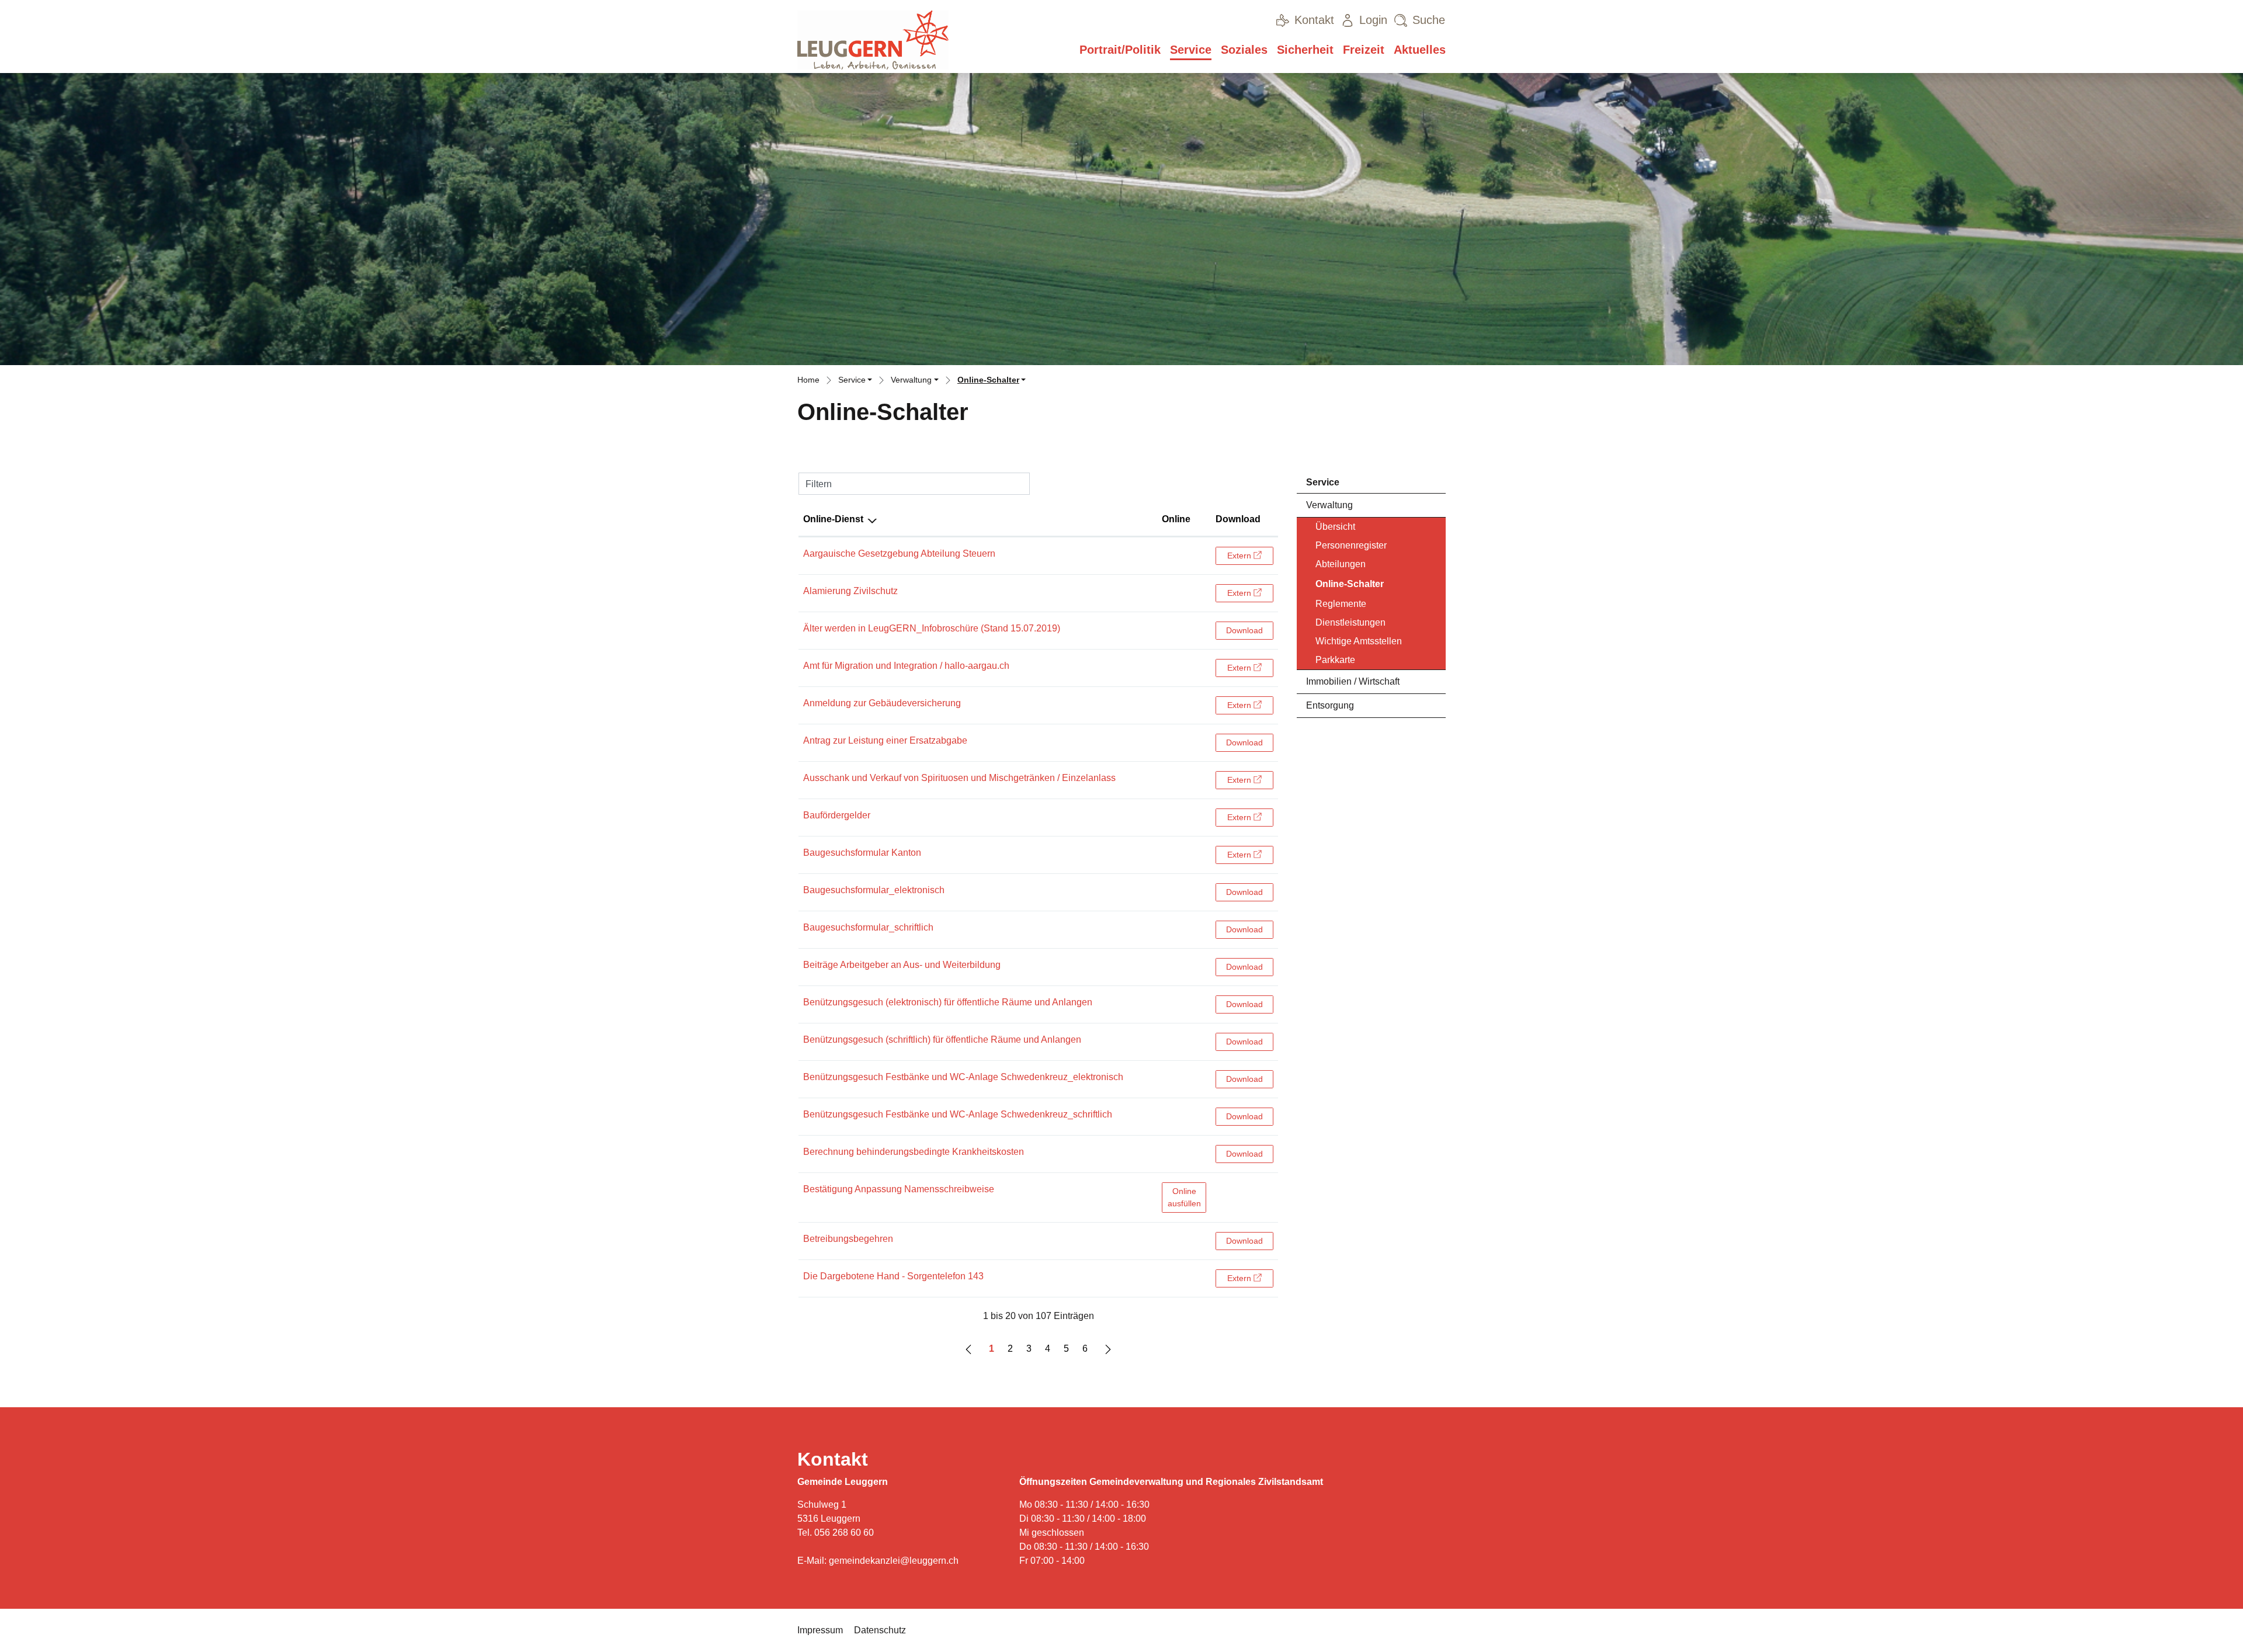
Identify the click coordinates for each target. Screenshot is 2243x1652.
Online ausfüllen (1187, 1197)
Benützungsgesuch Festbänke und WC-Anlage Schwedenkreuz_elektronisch (963, 1077)
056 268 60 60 (844, 1533)
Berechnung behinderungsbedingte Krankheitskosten (914, 1152)
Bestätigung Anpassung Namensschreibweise (899, 1189)
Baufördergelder (837, 815)
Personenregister (1351, 545)
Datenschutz (880, 1630)
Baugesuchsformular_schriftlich (868, 927)
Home (808, 380)
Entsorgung (1330, 705)
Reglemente (1341, 604)
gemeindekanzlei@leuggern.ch (894, 1561)
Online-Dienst (833, 519)
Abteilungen (1341, 564)
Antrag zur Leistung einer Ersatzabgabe (885, 740)
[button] (855, 381)
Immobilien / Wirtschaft (1353, 681)
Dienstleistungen (1350, 622)
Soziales (1244, 50)
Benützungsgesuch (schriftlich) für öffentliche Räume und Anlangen (942, 1040)
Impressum (820, 1630)
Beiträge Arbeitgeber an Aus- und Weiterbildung (902, 965)
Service (1191, 50)
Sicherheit (1305, 50)
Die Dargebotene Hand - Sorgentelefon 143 (893, 1276)
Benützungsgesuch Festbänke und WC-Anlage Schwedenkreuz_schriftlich (958, 1114)
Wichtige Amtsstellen (1359, 641)
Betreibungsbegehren (848, 1239)
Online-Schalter (1350, 587)
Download (1238, 519)
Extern (1250, 555)
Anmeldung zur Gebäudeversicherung (882, 703)
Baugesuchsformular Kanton (862, 853)
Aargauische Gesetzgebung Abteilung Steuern (899, 553)
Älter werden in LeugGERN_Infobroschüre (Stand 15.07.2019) (932, 628)
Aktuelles (1420, 50)
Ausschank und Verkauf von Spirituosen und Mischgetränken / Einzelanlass (959, 778)
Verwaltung (1329, 505)
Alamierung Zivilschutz (850, 591)
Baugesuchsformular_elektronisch (874, 890)
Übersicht (1335, 527)
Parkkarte (1335, 660)
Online (1176, 519)
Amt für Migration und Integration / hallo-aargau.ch (906, 666)
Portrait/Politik (1120, 50)
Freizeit (1364, 50)
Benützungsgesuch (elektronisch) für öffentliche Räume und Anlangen (948, 1002)
